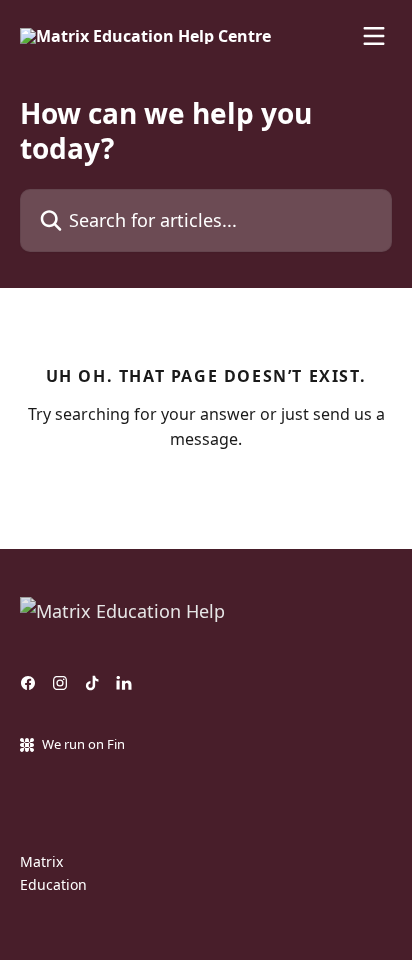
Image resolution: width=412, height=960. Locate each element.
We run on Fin (83, 744)
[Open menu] (374, 36)
